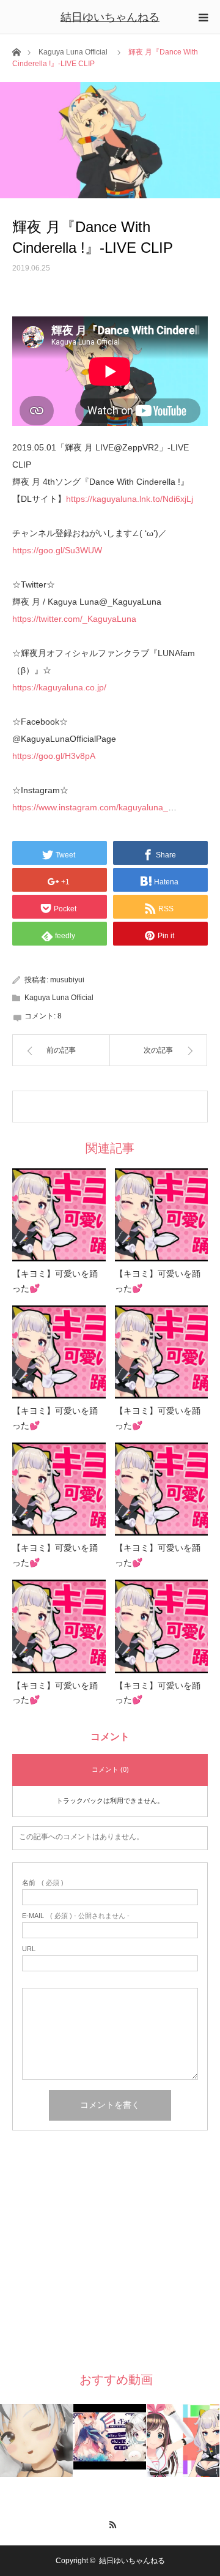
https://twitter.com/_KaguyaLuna (74, 619)
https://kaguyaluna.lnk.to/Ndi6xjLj (130, 499)
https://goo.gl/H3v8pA (54, 756)
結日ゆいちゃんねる (110, 17)
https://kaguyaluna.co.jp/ (59, 687)
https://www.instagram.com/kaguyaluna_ (90, 807)
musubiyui (67, 980)
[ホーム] (16, 51)
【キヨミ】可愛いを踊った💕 (55, 1281)
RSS (110, 2523)
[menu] (203, 17)
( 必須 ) (43, 1883)
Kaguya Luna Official (73, 52)
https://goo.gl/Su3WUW (57, 550)
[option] (37, 2440)
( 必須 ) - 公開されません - (76, 1916)
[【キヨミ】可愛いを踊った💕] (59, 1215)
